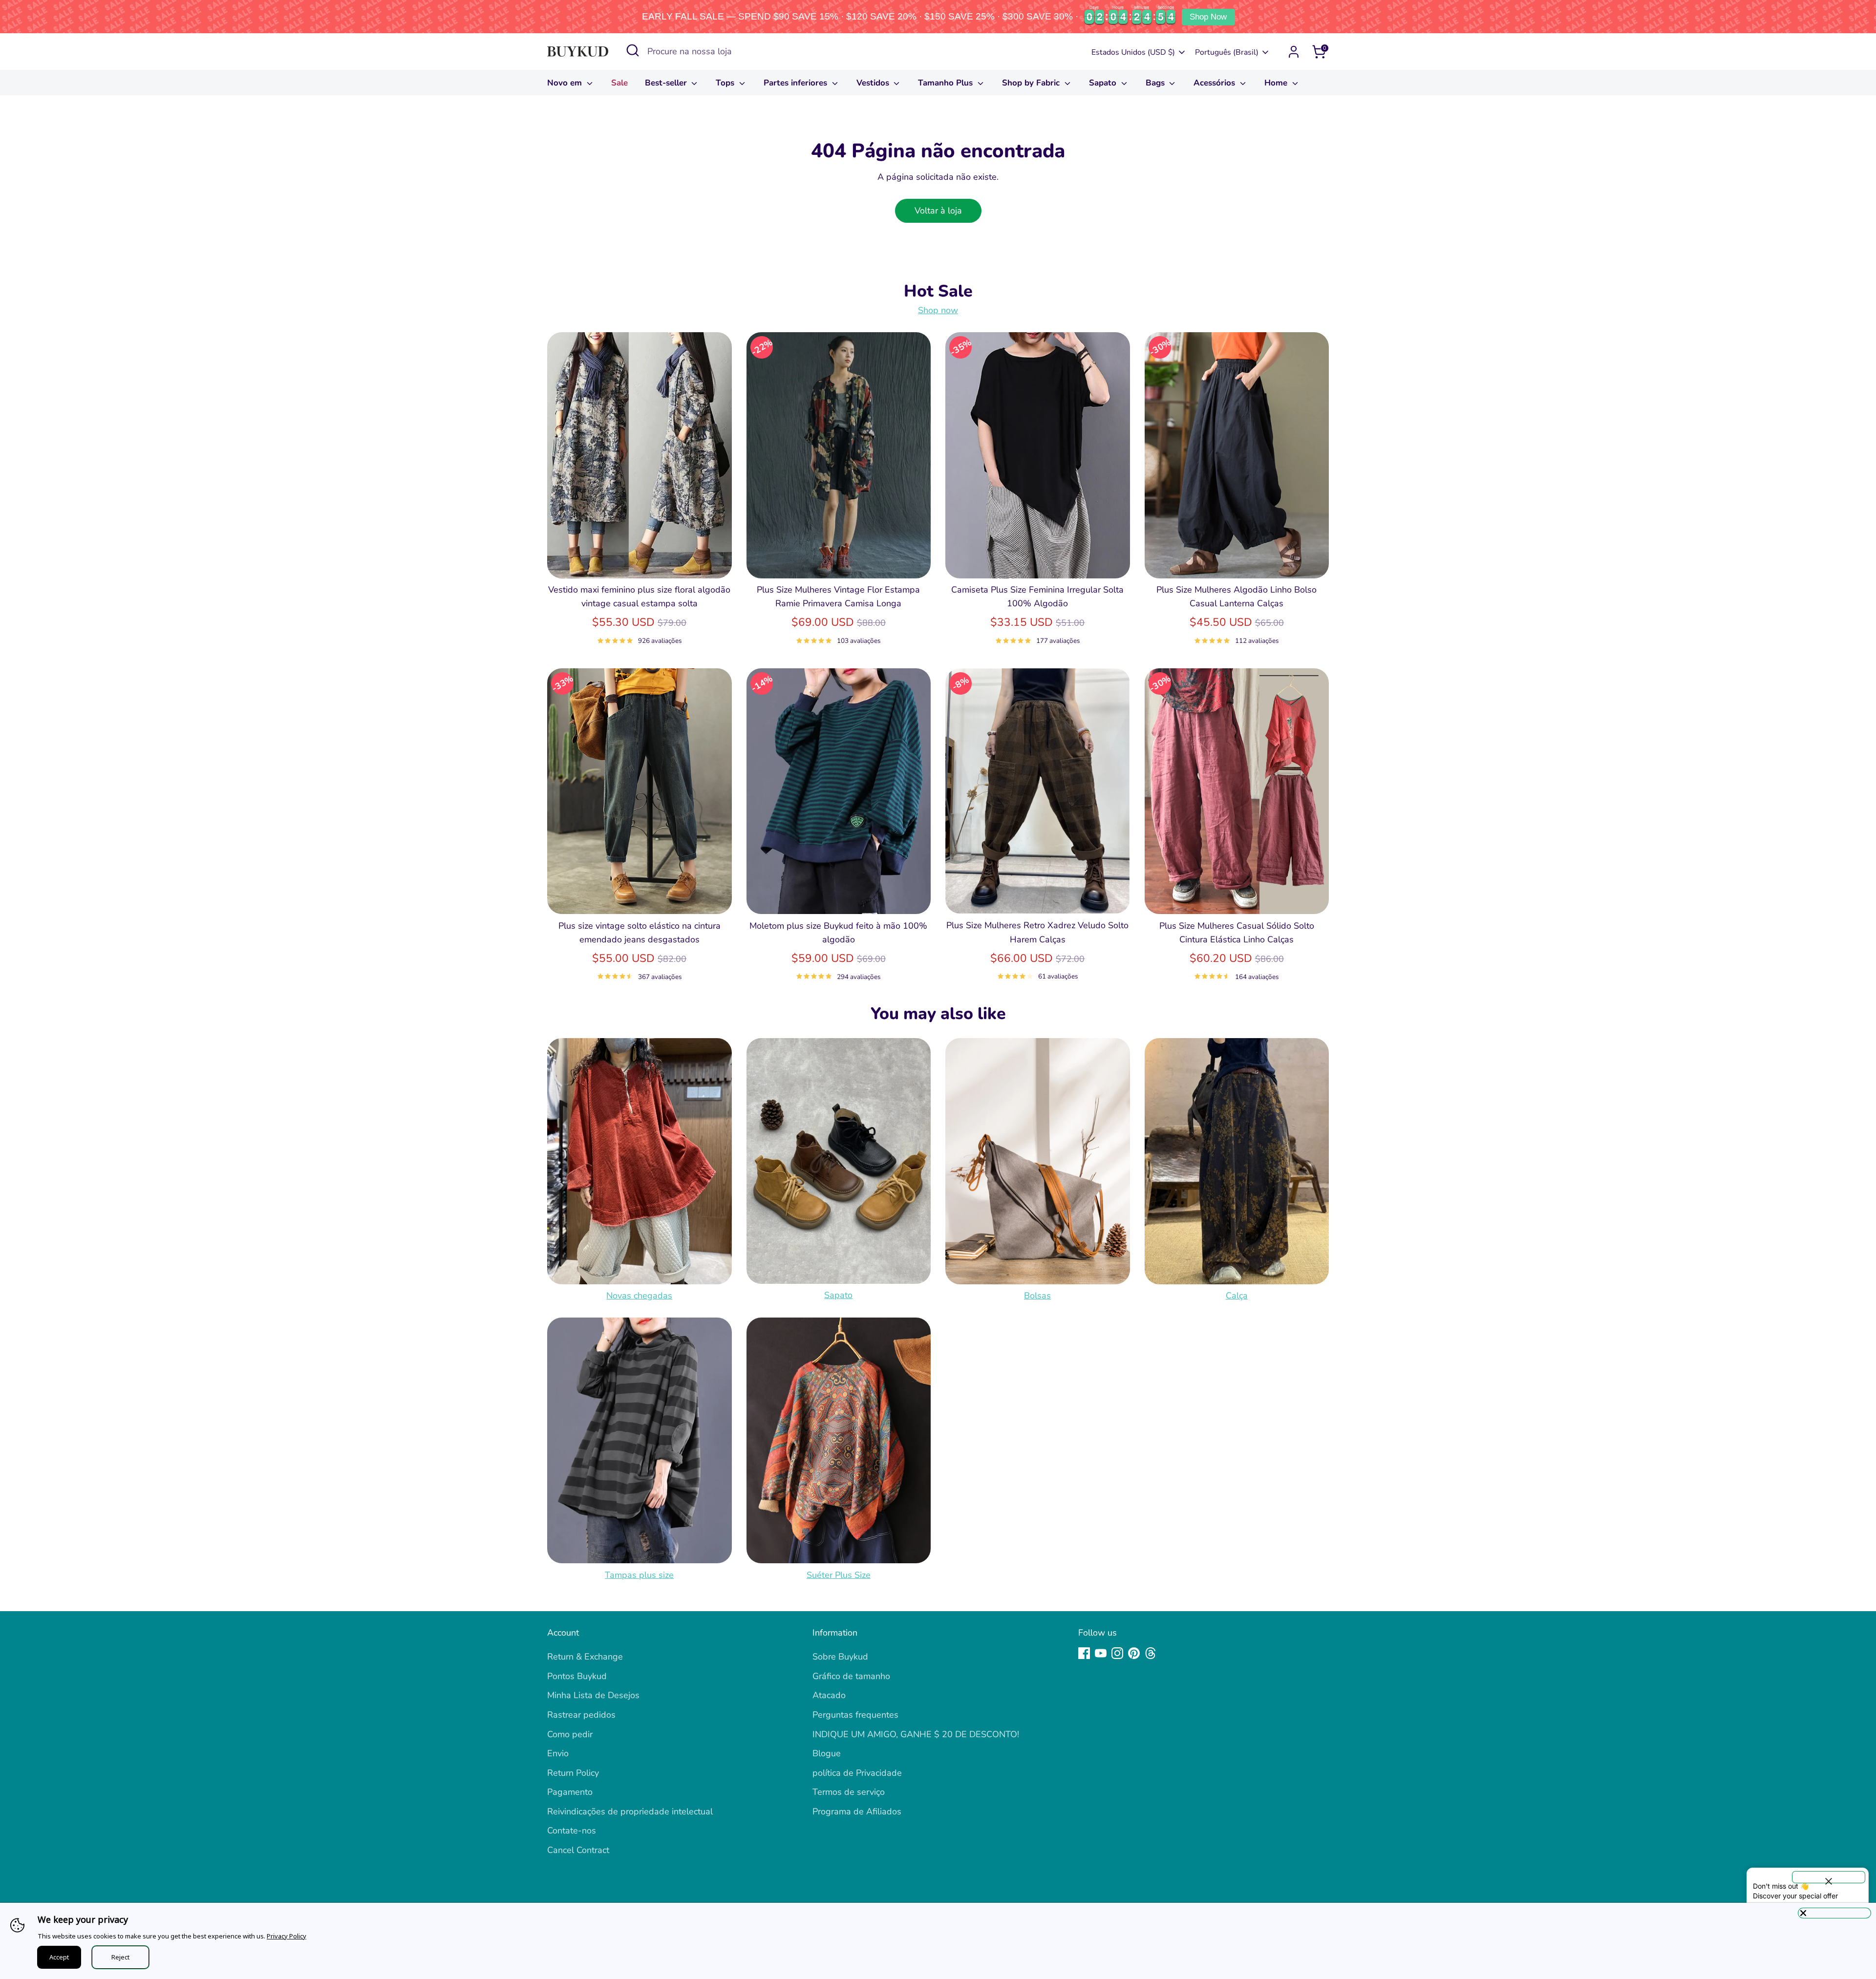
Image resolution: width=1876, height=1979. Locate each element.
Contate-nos (572, 1830)
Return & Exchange (585, 1657)
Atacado (829, 1695)
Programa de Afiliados (857, 1811)
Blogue (827, 1753)
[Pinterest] (1134, 1653)
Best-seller (667, 83)
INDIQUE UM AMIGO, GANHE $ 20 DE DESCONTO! (916, 1734)
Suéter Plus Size (839, 1575)
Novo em (566, 83)
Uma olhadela (640, 561)
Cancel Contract (578, 1850)
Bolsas (1037, 1296)
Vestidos (874, 83)
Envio (558, 1753)
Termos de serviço (849, 1792)
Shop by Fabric (1032, 83)
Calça (1237, 1296)
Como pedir (570, 1734)
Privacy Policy (287, 1936)
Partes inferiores (797, 83)
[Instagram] (1117, 1653)
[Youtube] (1101, 1653)
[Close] (1834, 1913)
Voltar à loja (938, 211)
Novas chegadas (639, 1296)
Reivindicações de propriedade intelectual (630, 1811)
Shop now (938, 311)
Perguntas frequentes (855, 1715)
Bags (1156, 83)
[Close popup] (1829, 1877)
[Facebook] (1084, 1653)
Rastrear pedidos (581, 1715)
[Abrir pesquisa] (633, 50)
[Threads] (1151, 1653)
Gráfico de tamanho (851, 1676)
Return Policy (573, 1773)
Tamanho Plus (947, 83)
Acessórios (1215, 83)
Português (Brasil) (1227, 52)
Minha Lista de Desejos (593, 1695)
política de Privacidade (857, 1773)
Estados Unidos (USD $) (1133, 52)
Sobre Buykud (840, 1657)
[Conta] (1294, 52)
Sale (619, 83)
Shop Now (1208, 17)
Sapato (1104, 83)
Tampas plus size (639, 1575)
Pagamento (570, 1792)
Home (1277, 83)
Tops (726, 83)
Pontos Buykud (577, 1676)
